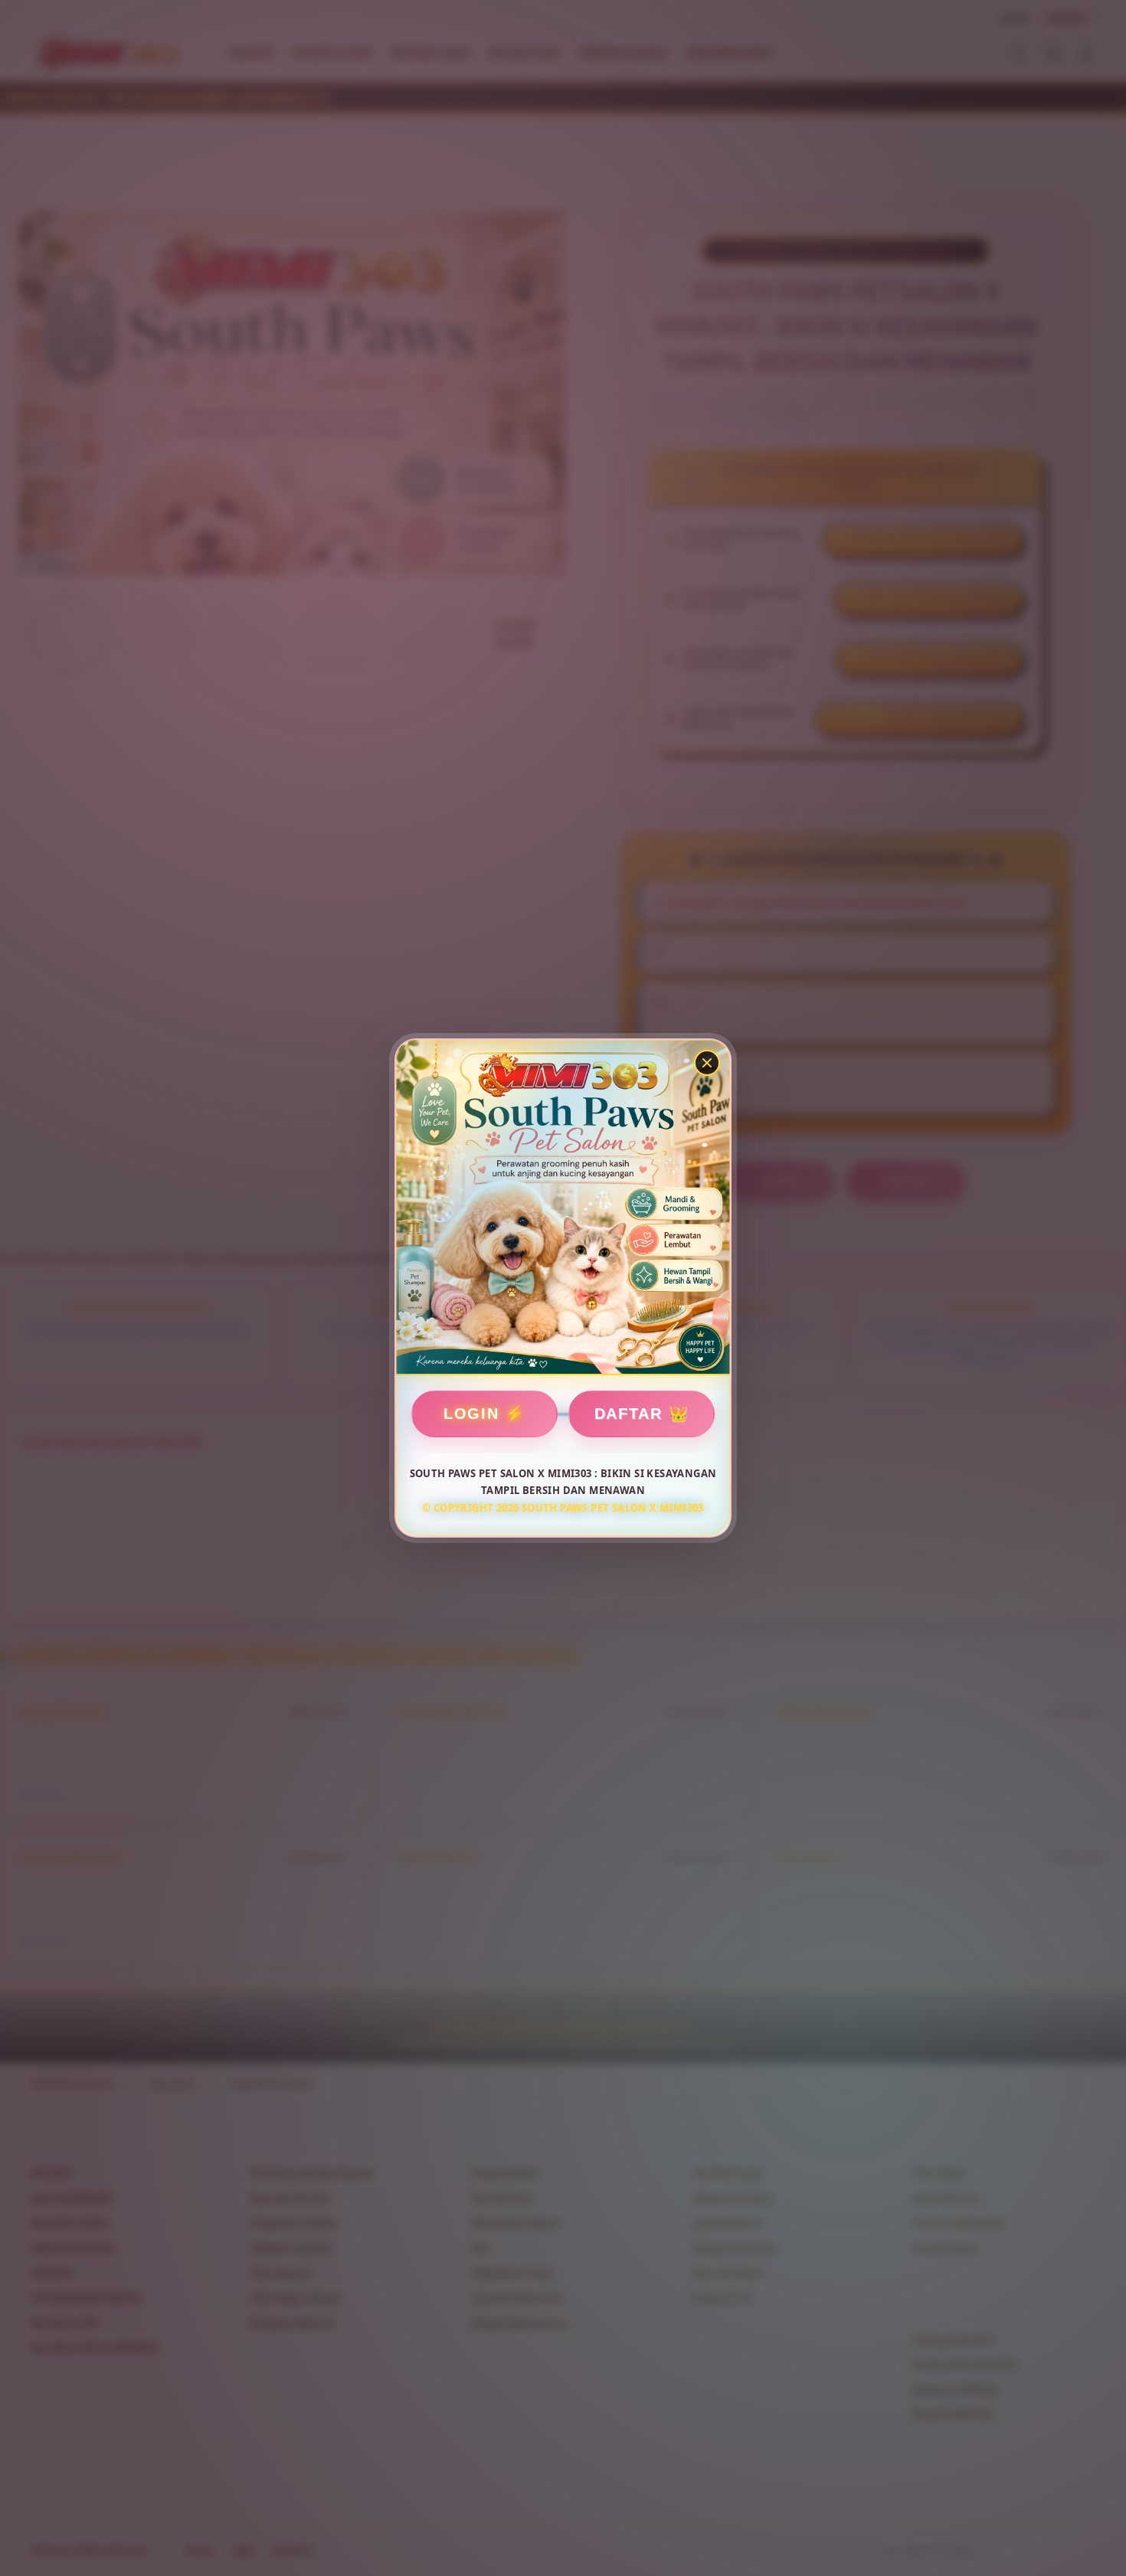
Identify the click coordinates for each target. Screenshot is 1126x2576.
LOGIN (471, 1414)
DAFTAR (628, 1414)
